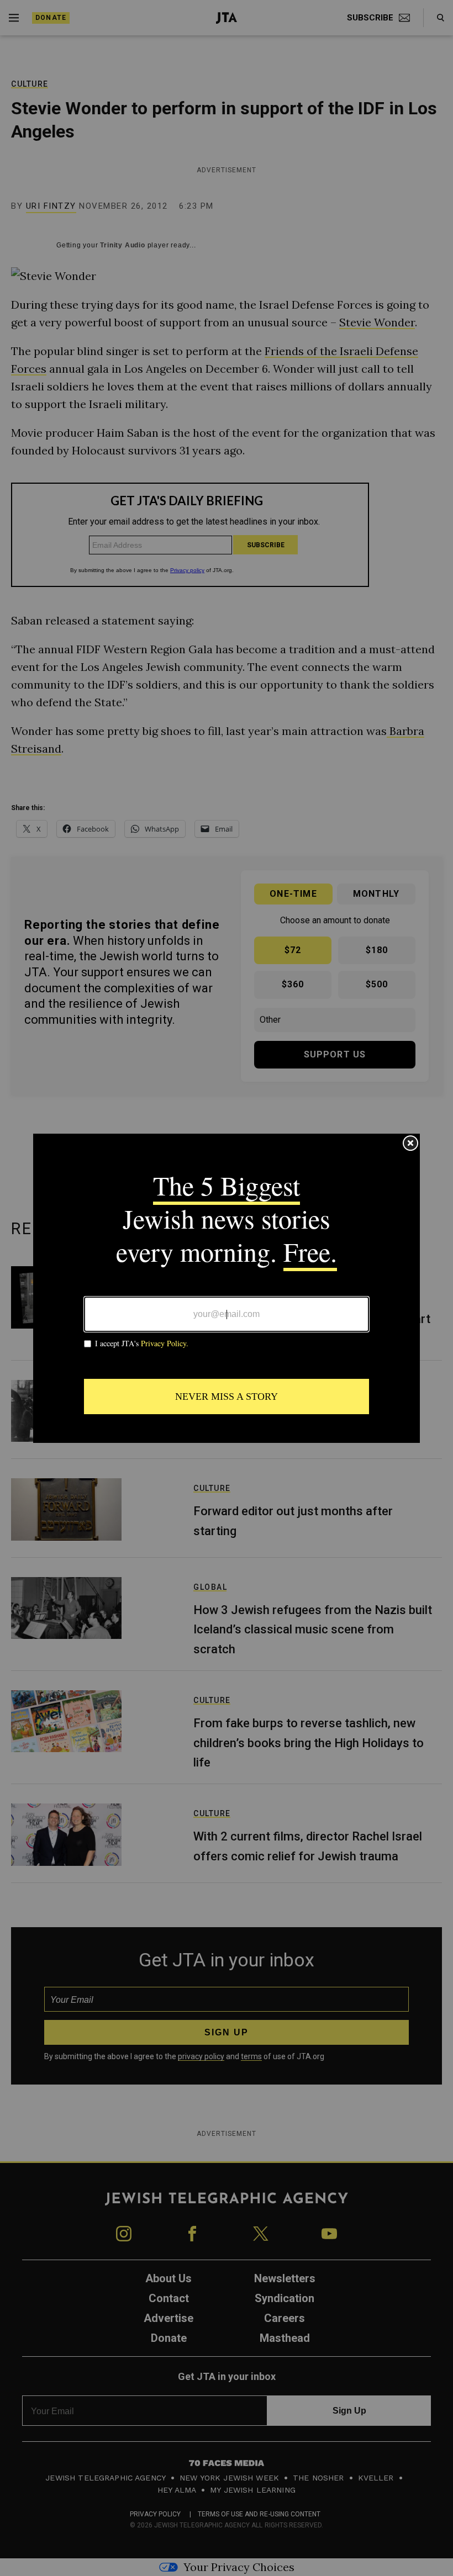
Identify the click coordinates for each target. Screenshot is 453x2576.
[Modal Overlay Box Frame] (227, 1288)
